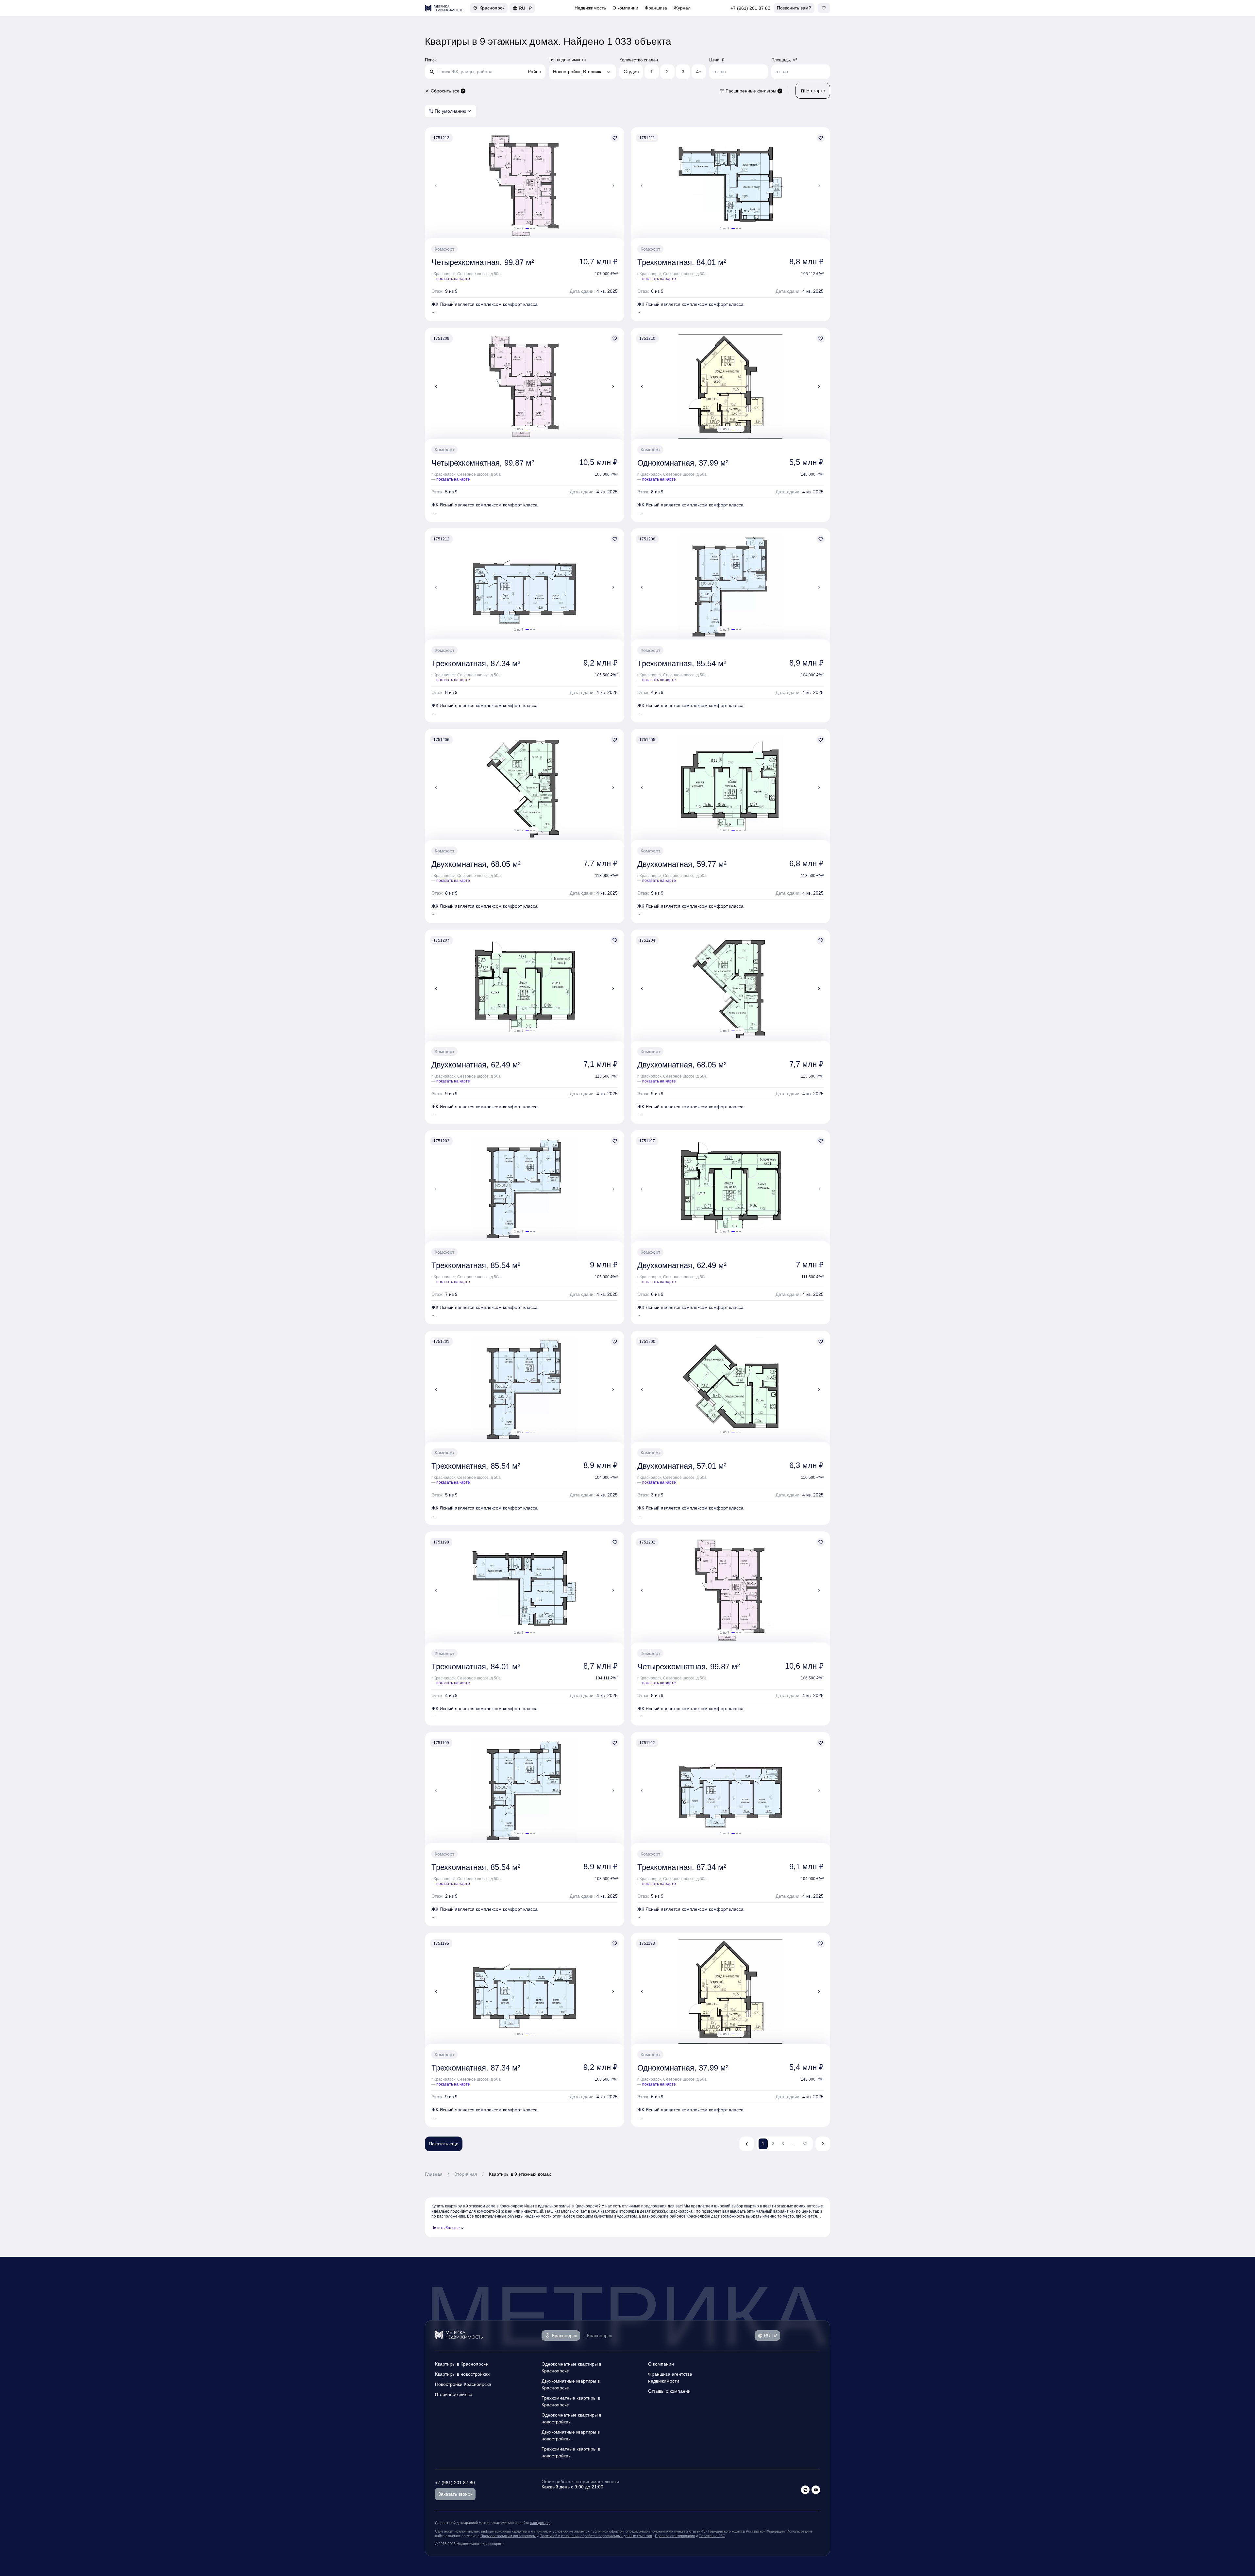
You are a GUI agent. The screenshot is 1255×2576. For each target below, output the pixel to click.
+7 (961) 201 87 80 (750, 8)
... (793, 2144)
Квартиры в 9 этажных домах (520, 2174)
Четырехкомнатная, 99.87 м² (483, 262)
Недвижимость (590, 8)
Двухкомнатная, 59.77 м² (682, 864)
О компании (625, 8)
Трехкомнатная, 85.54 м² (682, 663)
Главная (434, 2174)
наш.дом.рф (540, 2523)
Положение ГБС (712, 2536)
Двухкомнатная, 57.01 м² (682, 1466)
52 (805, 2144)
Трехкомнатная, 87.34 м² (476, 663)
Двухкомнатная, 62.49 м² (476, 1065)
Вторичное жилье (454, 2394)
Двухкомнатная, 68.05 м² (476, 864)
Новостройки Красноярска (463, 2384)
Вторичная (466, 2174)
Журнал (682, 8)
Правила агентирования (675, 2536)
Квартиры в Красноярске (461, 2364)
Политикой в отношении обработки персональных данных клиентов (596, 2536)
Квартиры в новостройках (462, 2374)
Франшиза (656, 8)
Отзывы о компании (669, 2391)
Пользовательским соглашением (508, 2536)
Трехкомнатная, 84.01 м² (682, 262)
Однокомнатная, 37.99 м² (683, 463)
